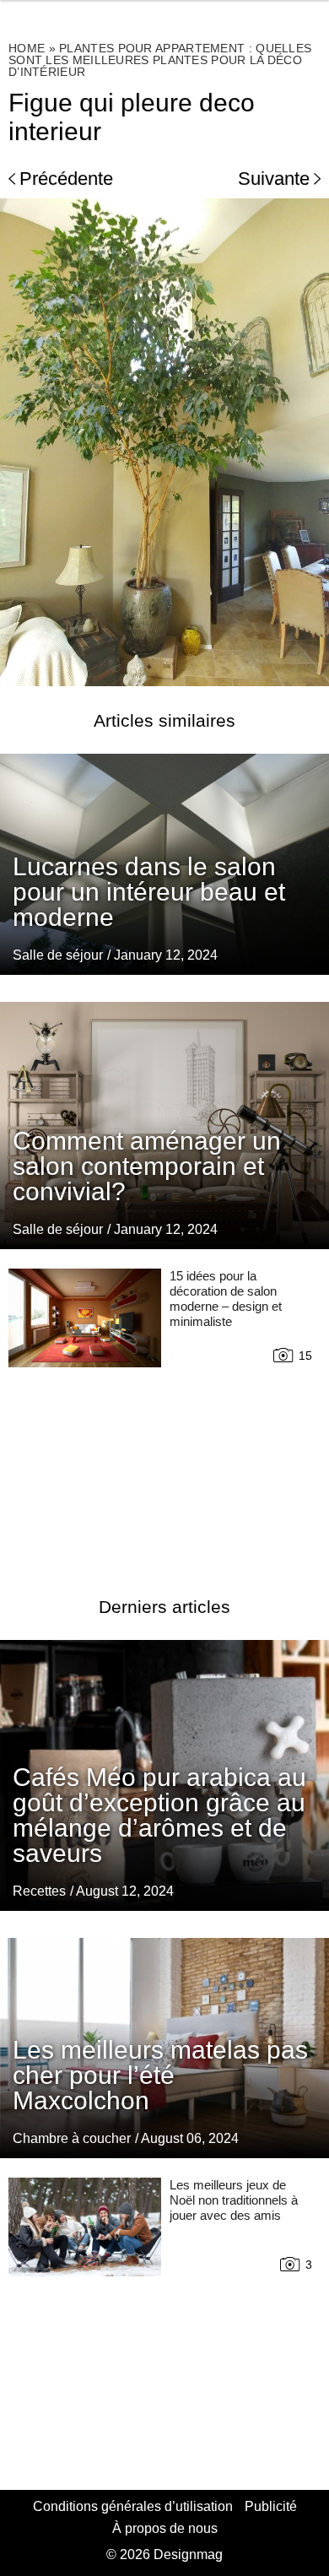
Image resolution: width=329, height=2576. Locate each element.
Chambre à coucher (72, 2138)
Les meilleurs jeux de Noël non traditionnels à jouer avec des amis (234, 2200)
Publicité (271, 2506)
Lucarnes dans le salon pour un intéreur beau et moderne (149, 892)
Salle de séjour (58, 955)
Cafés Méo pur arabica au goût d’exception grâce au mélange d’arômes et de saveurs (159, 1815)
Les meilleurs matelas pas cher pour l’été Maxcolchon (160, 2075)
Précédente (66, 179)
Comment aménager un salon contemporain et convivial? (147, 1166)
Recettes (39, 1891)
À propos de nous (165, 2528)
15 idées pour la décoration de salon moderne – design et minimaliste (226, 1299)
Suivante (274, 179)
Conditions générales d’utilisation (133, 2506)
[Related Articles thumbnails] (85, 1412)
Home (27, 48)
